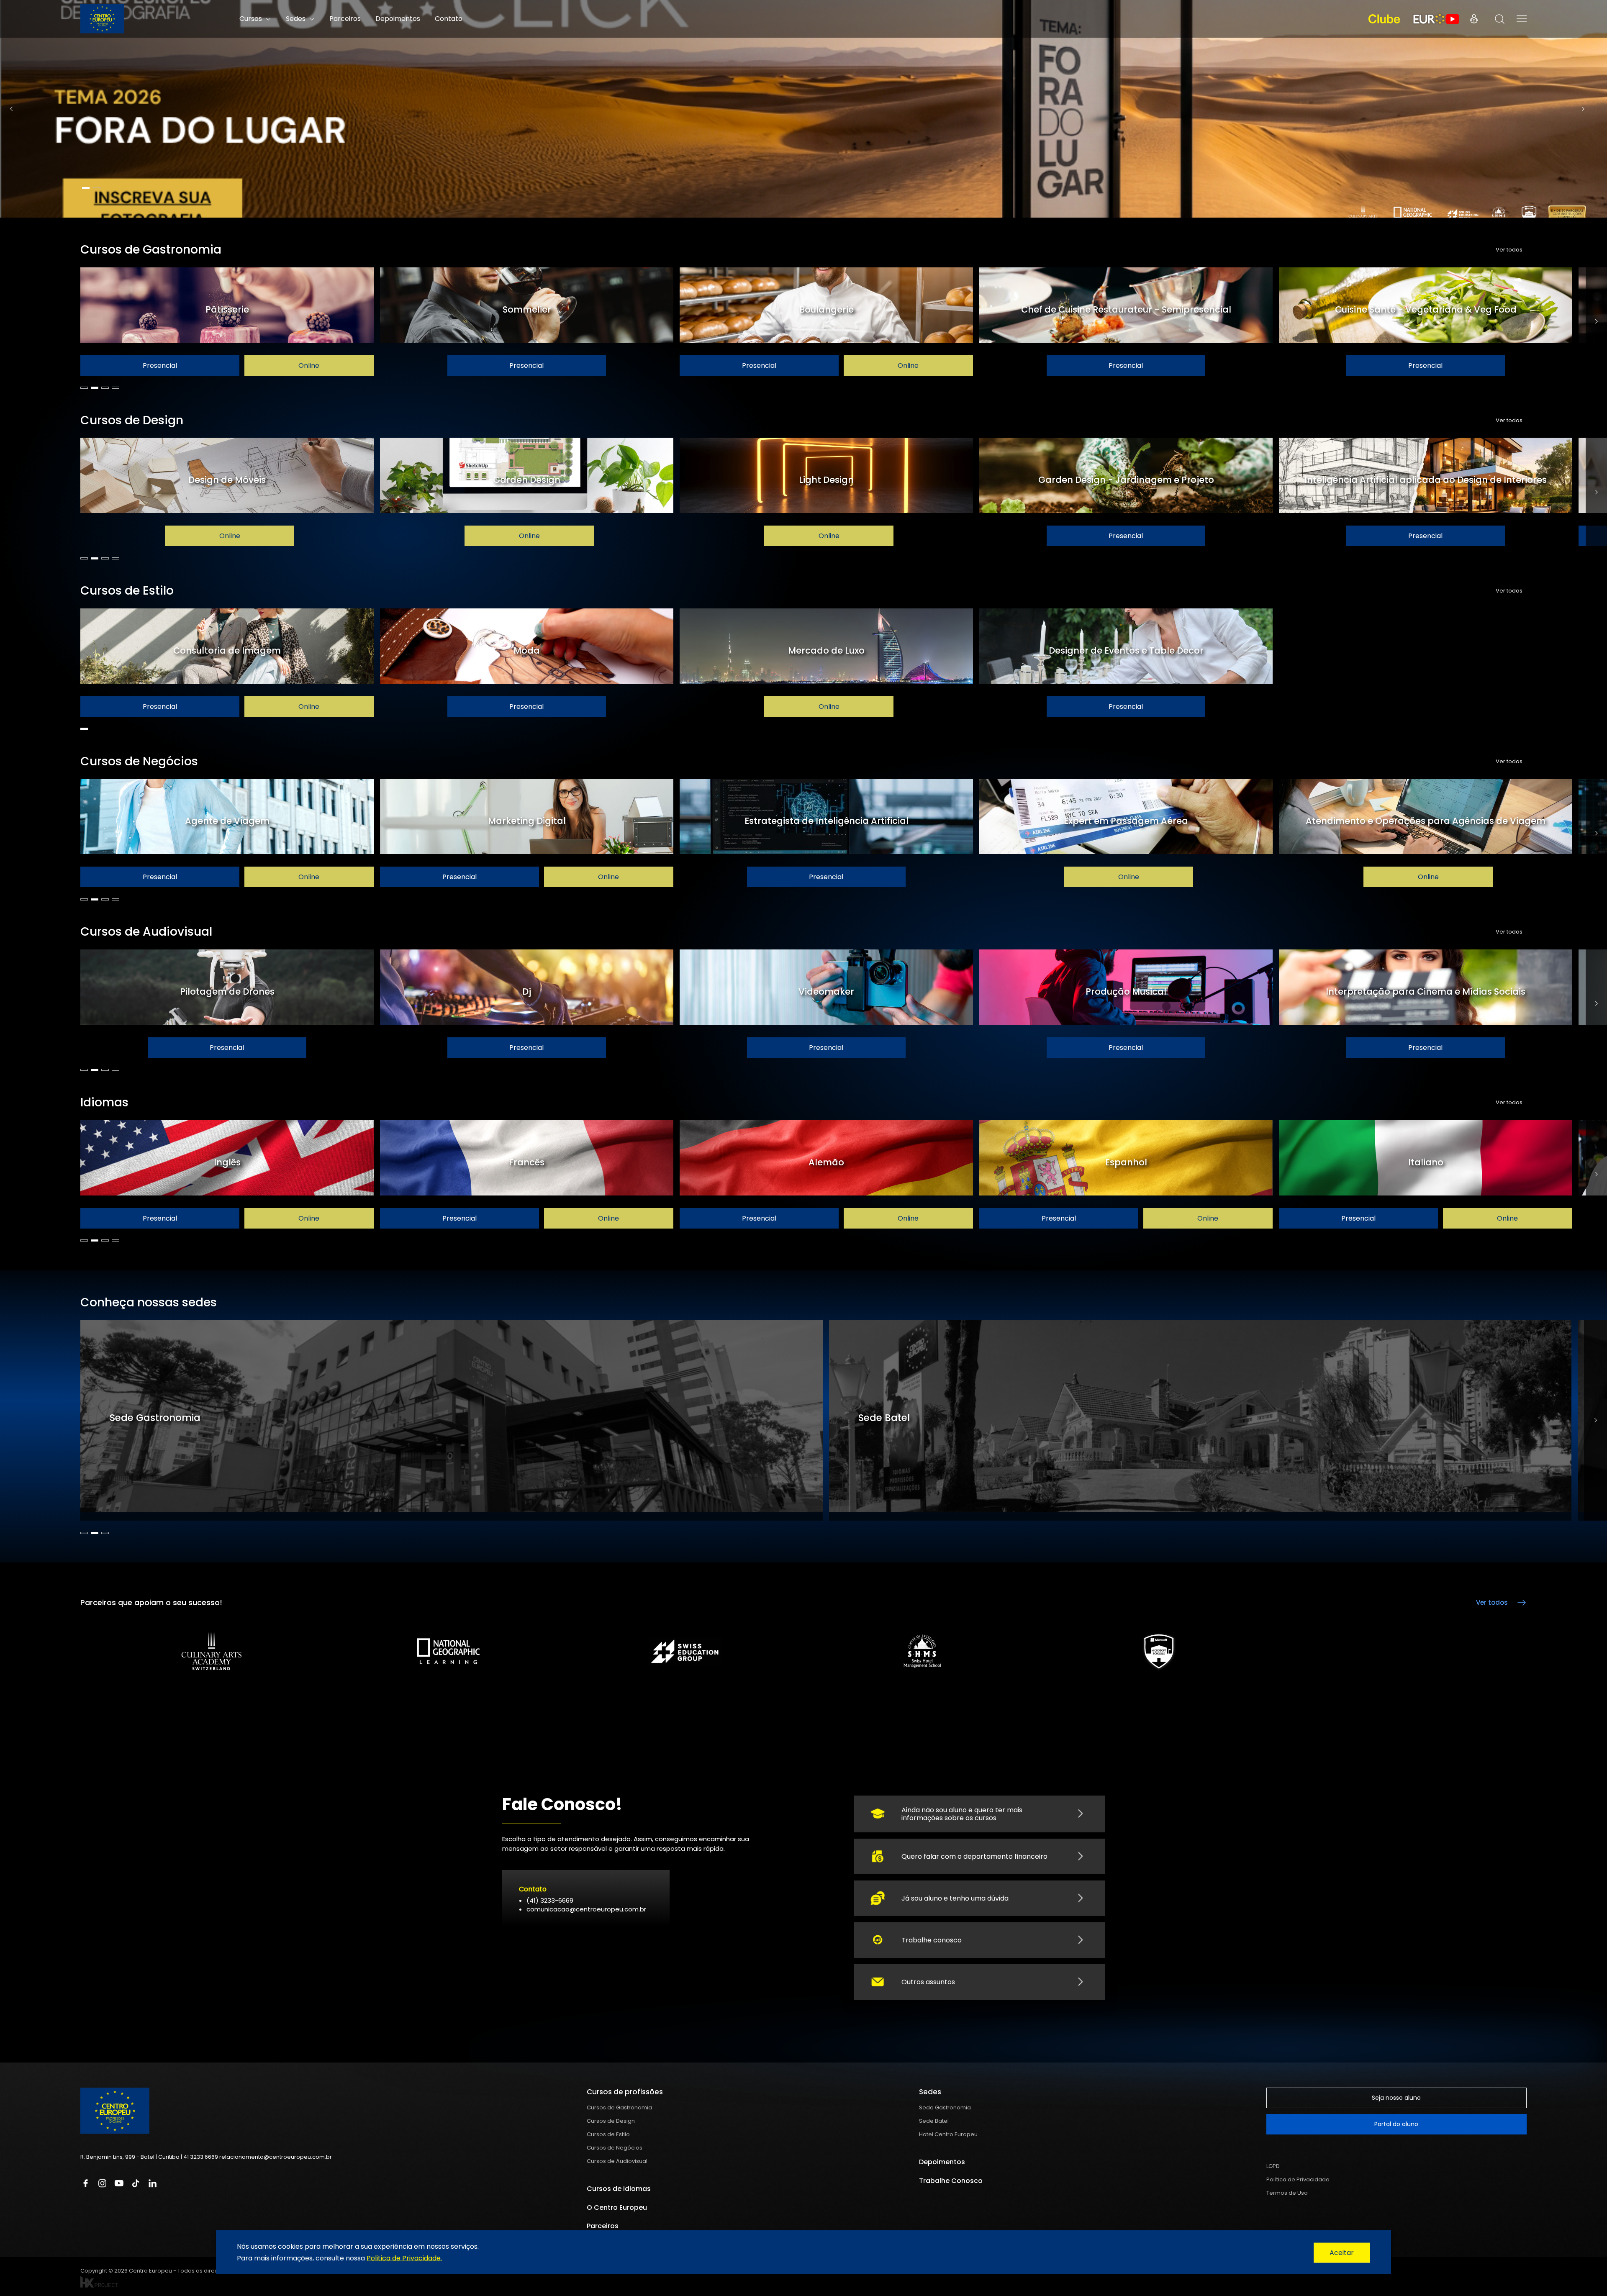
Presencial (160, 366)
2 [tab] (97, 188)
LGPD (1273, 2166)
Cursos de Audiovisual (617, 2161)
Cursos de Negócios (615, 2148)
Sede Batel (934, 2121)
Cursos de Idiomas (619, 2189)
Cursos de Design (611, 2121)
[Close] (1342, 2253)
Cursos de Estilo (608, 2134)
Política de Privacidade (1298, 2179)
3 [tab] (105, 388)
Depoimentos (398, 19)
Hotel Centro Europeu (948, 2134)
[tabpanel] (803, 109)
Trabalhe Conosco (951, 2181)
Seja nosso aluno (1396, 2098)
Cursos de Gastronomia (619, 2107)
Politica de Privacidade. (404, 2258)
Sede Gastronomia (945, 2107)
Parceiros (345, 19)
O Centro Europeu (617, 2207)
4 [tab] (116, 388)
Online (309, 366)
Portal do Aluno (1474, 19)
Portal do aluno (1396, 2124)
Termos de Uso (1287, 2193)
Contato (449, 19)
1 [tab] (86, 188)
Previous (11, 109)
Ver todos (1509, 250)
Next (1583, 109)
